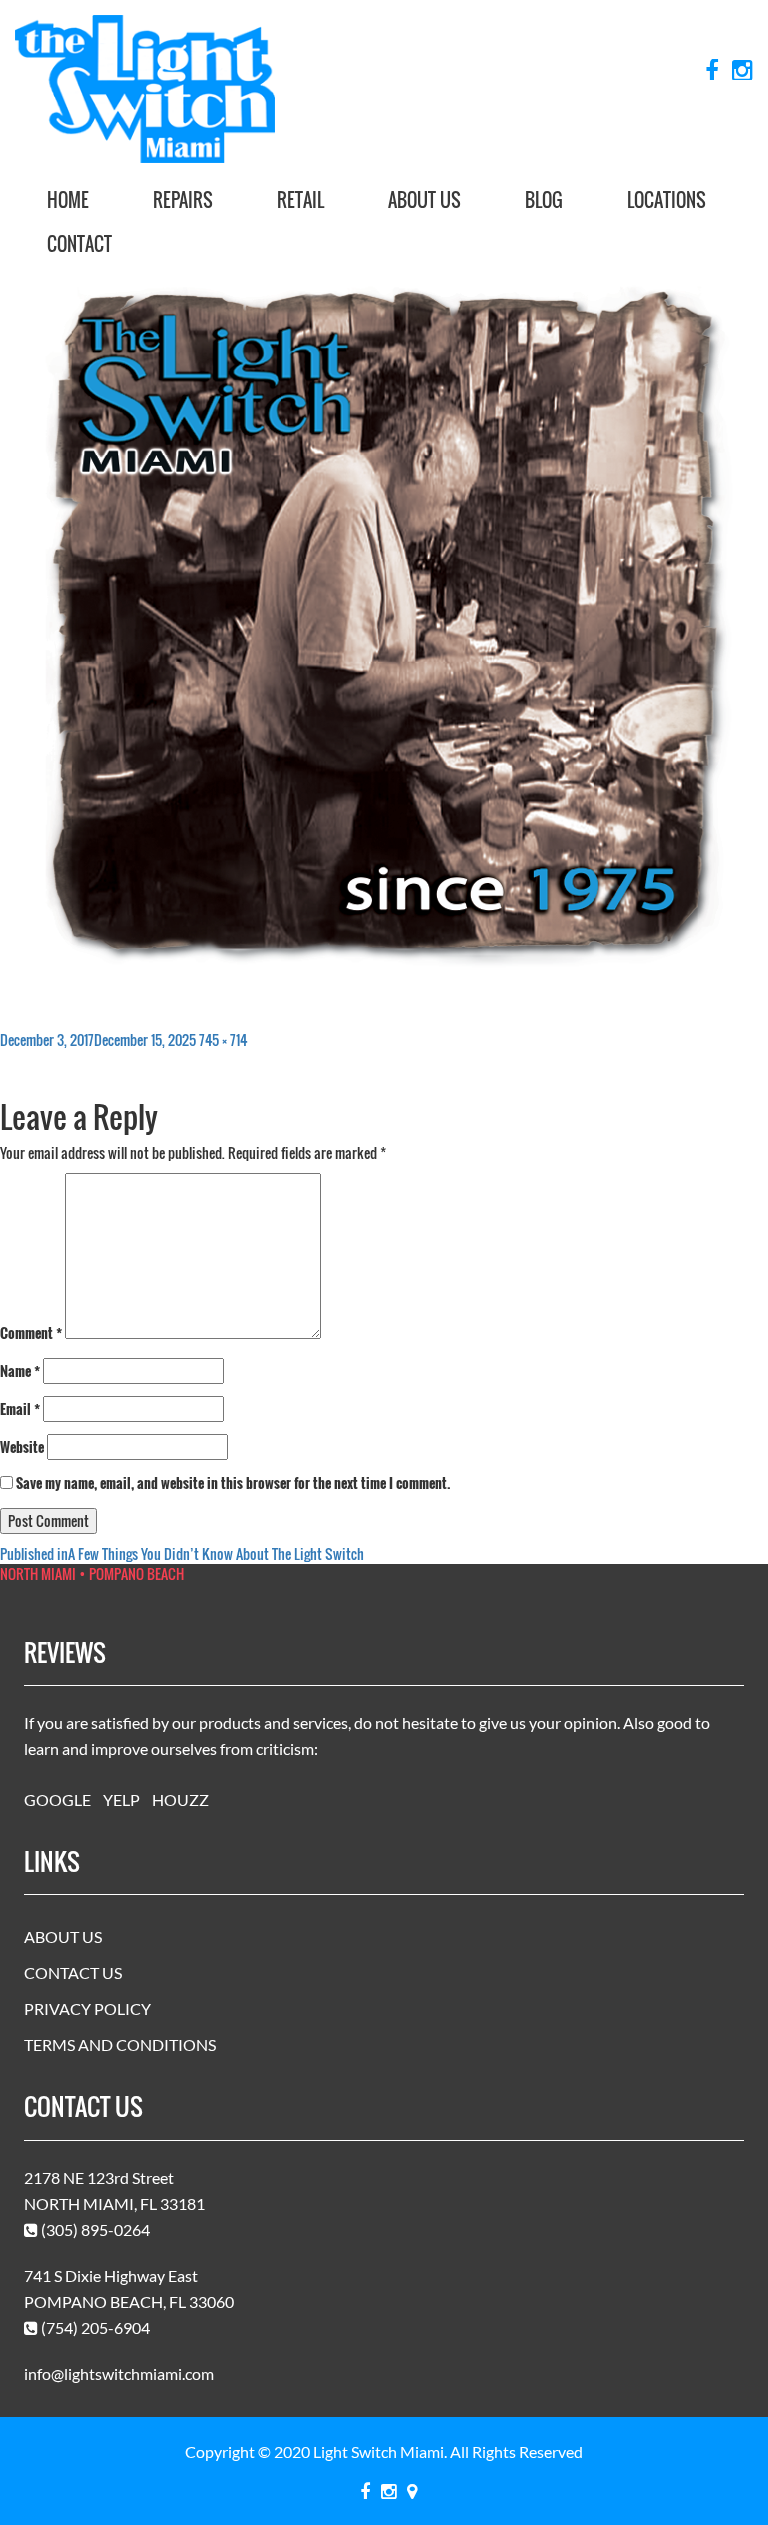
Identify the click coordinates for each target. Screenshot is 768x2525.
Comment (31, 1333)
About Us (424, 200)
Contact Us (73, 1972)
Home (68, 200)
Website (22, 1447)
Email (20, 1409)
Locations (666, 200)
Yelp (121, 1799)
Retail (300, 200)
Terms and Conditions (120, 2044)
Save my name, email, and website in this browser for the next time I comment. (233, 1483)
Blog (544, 200)
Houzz (180, 1799)
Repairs (183, 200)
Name (20, 1371)
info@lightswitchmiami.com (119, 2373)
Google (57, 1799)
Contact (79, 244)
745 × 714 (223, 1039)
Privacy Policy (87, 2008)
